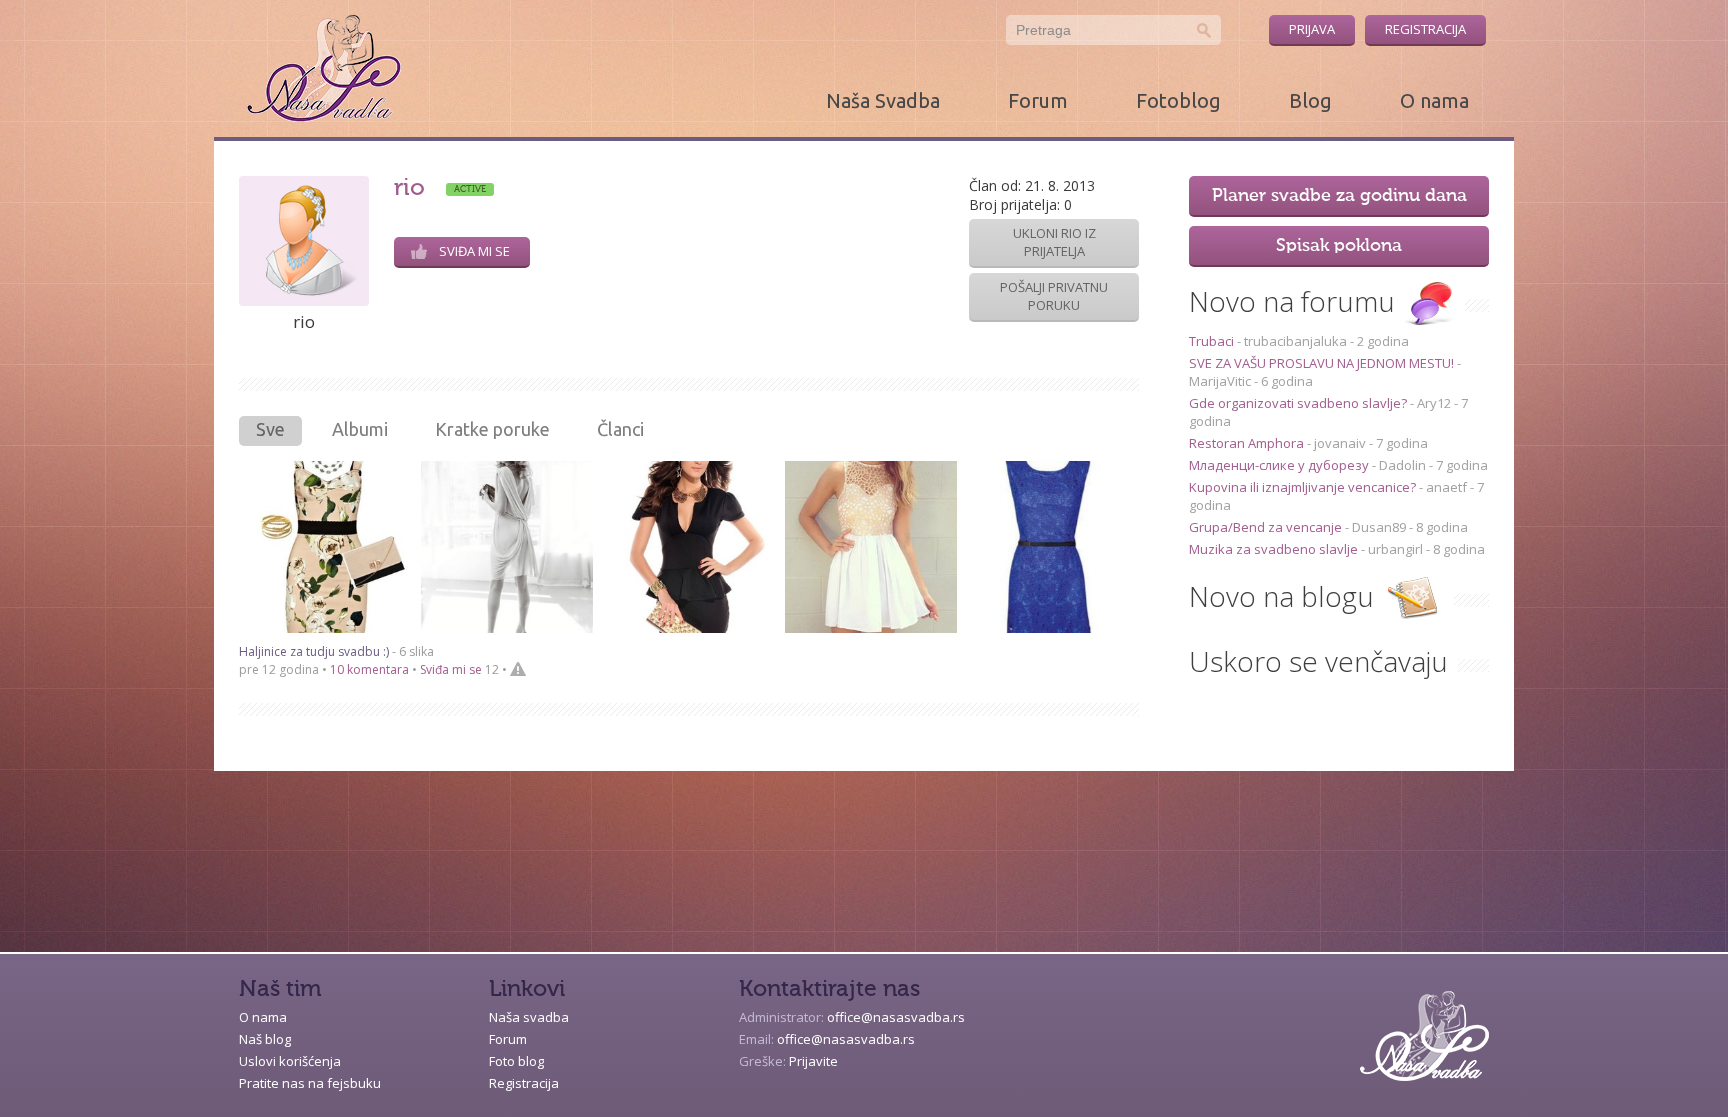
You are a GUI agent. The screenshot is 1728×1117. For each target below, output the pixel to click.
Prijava (1312, 29)
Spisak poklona (1339, 246)
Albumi (360, 429)
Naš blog (265, 1039)
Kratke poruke (492, 429)
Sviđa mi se (474, 251)
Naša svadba (529, 1017)
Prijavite (813, 1061)
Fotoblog (1178, 100)
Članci (620, 429)
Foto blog (516, 1061)
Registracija (1425, 29)
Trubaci (1213, 341)
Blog (1310, 100)
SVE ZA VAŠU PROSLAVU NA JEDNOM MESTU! (1323, 363)
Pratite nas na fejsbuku (310, 1083)
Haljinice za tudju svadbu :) (314, 651)
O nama (1434, 100)
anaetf (1446, 487)
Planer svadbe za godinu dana (1339, 196)
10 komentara (369, 669)
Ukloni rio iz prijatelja (1054, 242)
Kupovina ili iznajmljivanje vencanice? (1304, 487)
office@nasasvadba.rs (896, 1017)
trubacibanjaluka (1295, 341)
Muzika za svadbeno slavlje (1275, 549)
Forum (1038, 100)
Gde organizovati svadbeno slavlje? (1299, 403)
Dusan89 (1379, 527)
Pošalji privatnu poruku (1054, 296)
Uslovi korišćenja (290, 1061)
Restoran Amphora (1248, 443)
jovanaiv (1340, 443)
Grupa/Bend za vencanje (1267, 527)
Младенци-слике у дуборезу (1280, 465)
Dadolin (1402, 465)
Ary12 (1434, 403)
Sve (270, 429)
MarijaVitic (1220, 381)
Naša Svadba (883, 100)
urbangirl (1395, 549)
